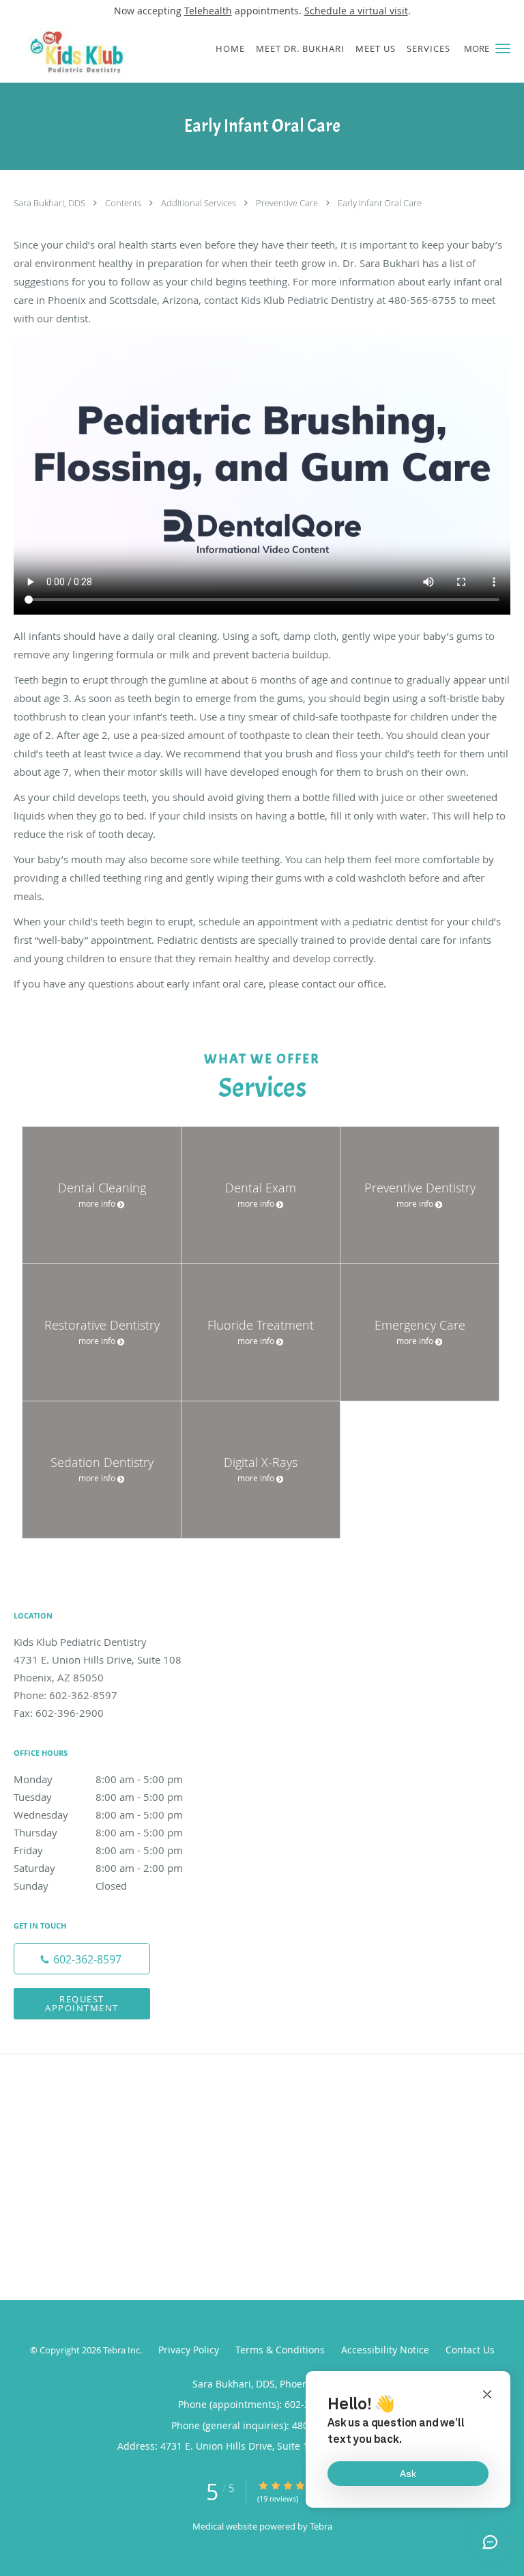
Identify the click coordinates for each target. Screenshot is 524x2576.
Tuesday (98, 1797)
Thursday (98, 1832)
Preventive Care (288, 203)
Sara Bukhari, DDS (50, 203)
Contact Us (470, 2350)
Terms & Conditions (280, 2350)
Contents (124, 203)
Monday (98, 1779)
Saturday (98, 1868)
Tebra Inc (121, 2350)
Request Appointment (82, 2003)
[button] (503, 48)
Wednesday (98, 1815)
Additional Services (200, 203)
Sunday (70, 1886)
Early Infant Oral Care (380, 203)
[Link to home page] (100, 52)
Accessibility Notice (385, 2350)
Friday (98, 1850)
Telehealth (208, 11)
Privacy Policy (189, 2350)
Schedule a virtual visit (356, 11)
